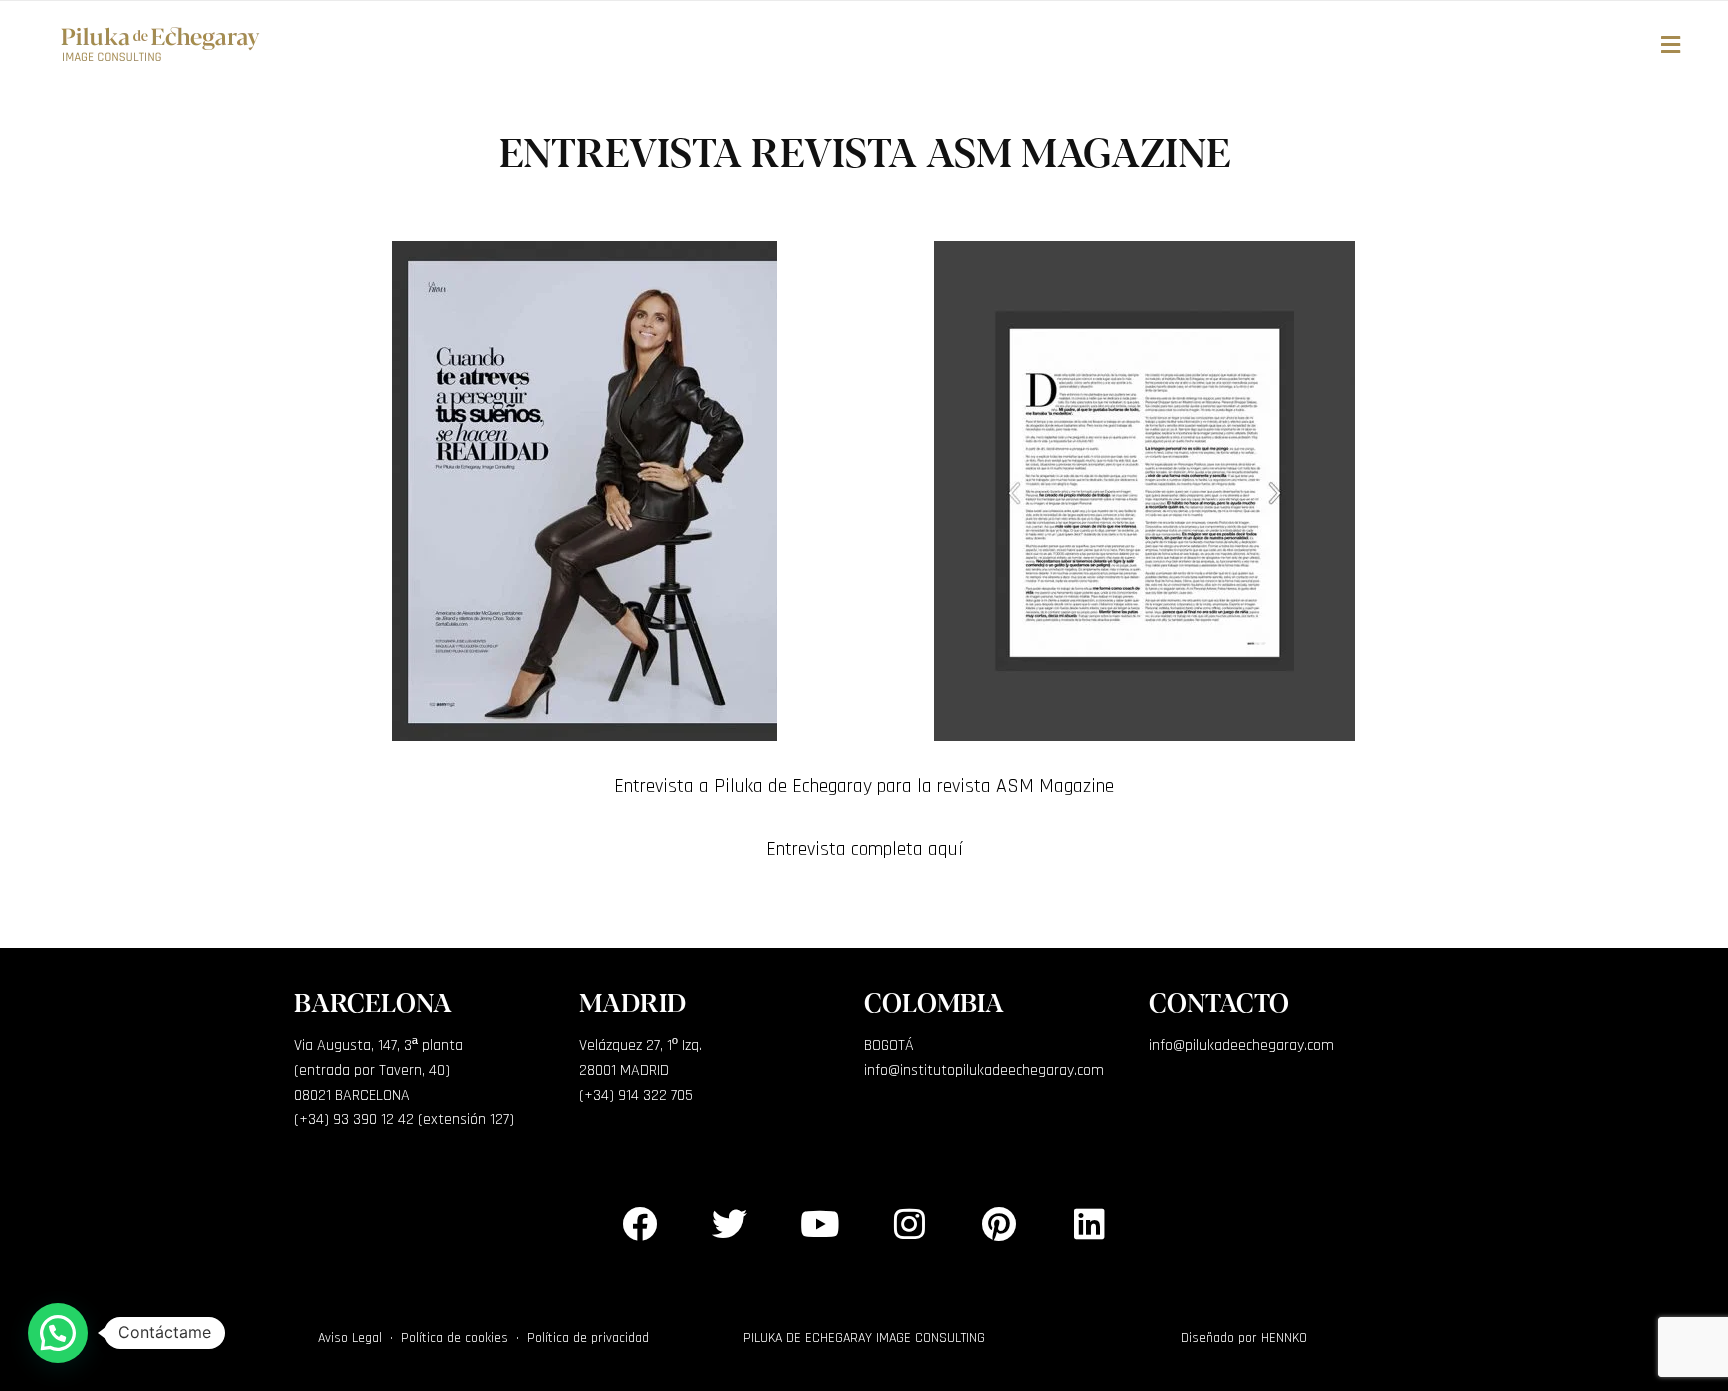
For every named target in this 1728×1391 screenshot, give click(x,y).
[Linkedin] (1089, 1223)
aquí (945, 849)
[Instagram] (909, 1223)
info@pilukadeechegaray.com (1241, 1045)
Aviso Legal (350, 1338)
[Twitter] (729, 1223)
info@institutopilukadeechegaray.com (984, 1070)
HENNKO (1284, 1338)
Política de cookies (454, 1338)
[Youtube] (819, 1223)
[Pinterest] (999, 1223)
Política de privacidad (588, 1338)
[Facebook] (639, 1223)
